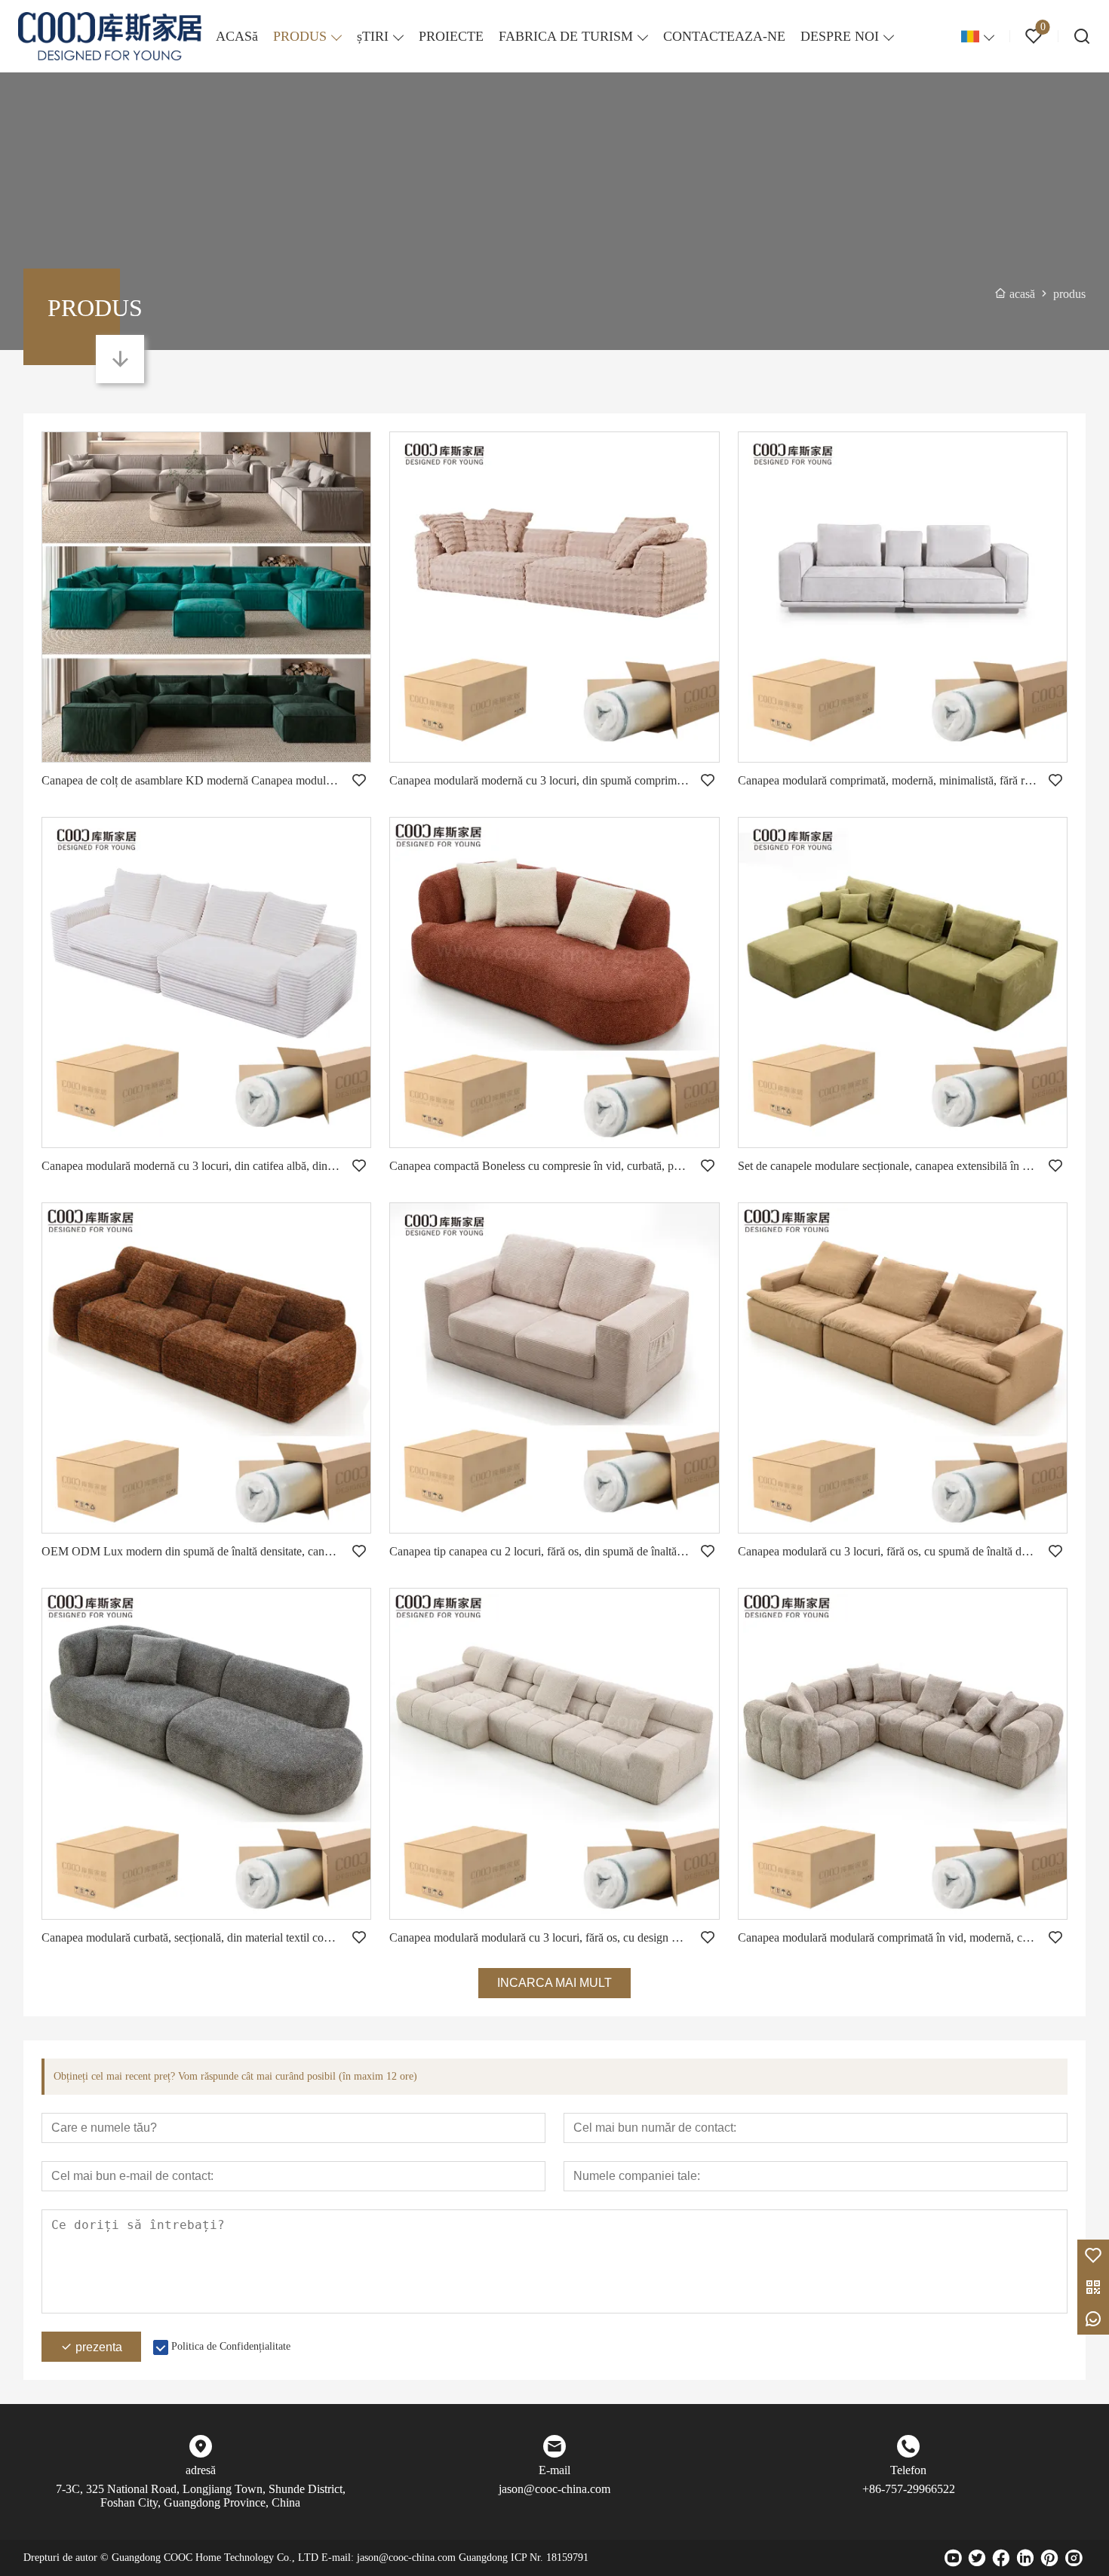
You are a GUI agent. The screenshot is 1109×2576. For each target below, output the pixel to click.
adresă (201, 2470)
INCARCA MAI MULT (554, 1983)
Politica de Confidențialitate (231, 2346)
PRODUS (300, 36)
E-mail (554, 2470)
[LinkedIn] (1025, 2558)
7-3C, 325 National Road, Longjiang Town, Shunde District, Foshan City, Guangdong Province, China (201, 2496)
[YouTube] (953, 2558)
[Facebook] (1001, 2558)
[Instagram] (1074, 2558)
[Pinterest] (1049, 2558)
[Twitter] (977, 2558)
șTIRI (373, 36)
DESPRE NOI (840, 36)
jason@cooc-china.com (554, 2489)
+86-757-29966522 (909, 2489)
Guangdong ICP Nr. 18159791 (524, 2558)
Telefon (908, 2470)
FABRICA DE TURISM (566, 36)
